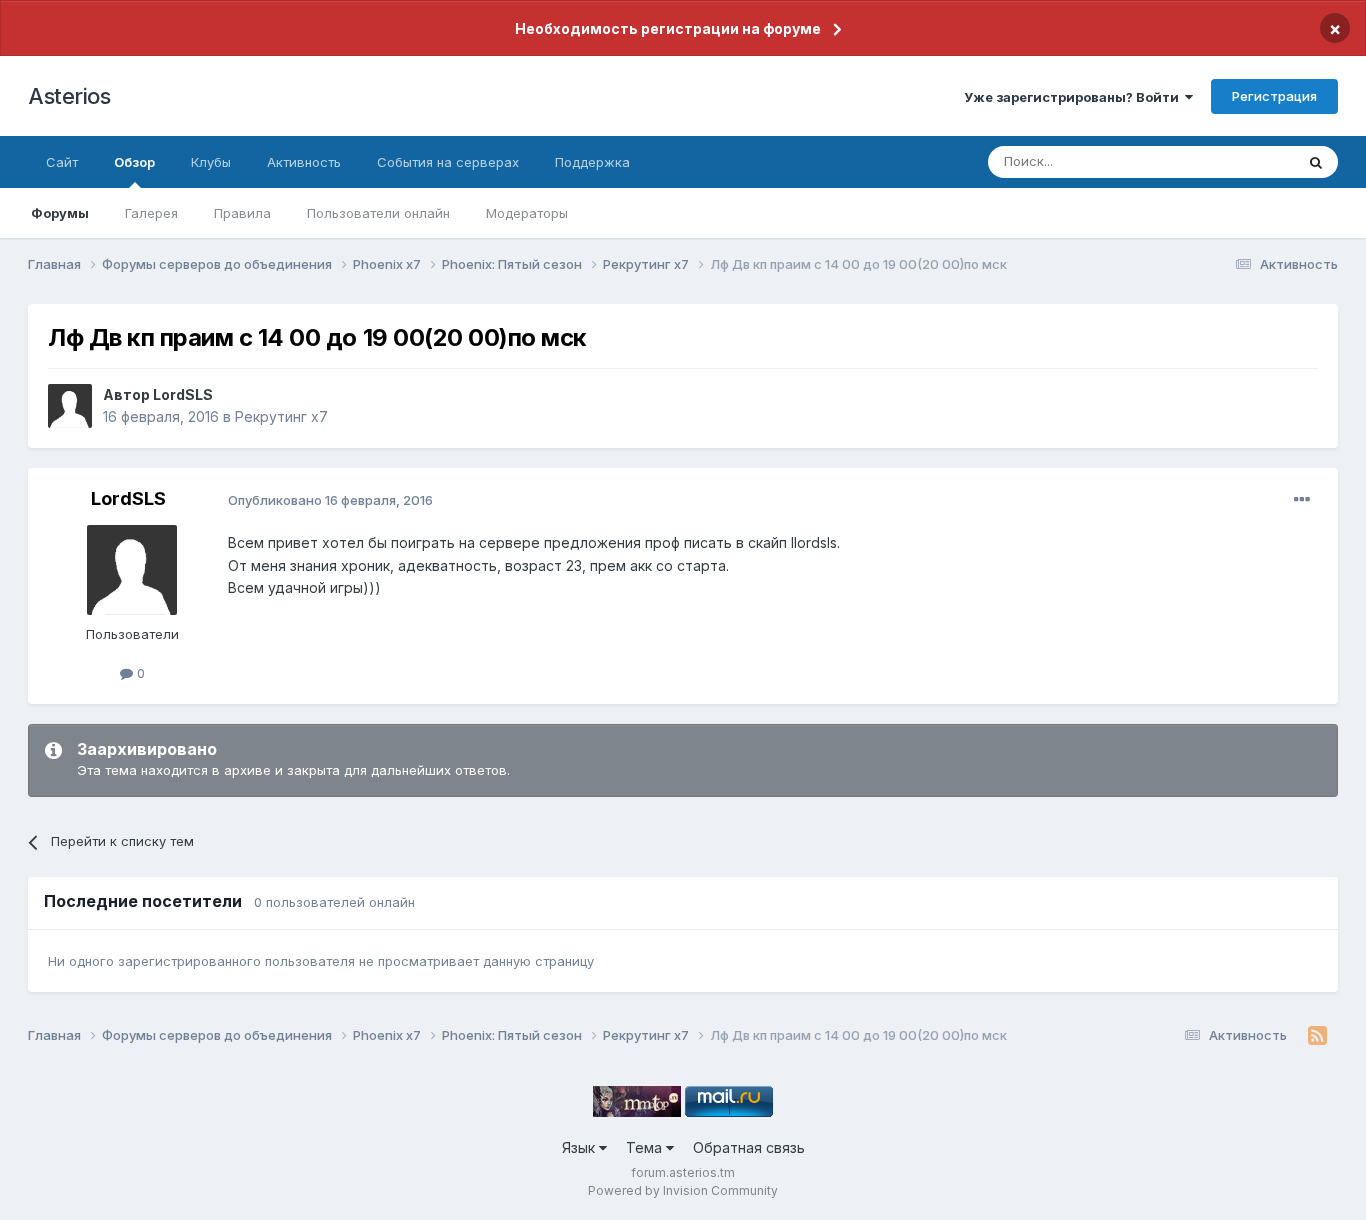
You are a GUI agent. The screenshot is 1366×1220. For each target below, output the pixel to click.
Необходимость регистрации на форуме (668, 28)
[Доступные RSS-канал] (1317, 1036)
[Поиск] (1316, 162)
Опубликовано (330, 500)
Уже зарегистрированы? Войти (1074, 97)
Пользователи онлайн (378, 213)
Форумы (60, 213)
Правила (242, 213)
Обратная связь (749, 1147)
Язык (580, 1147)
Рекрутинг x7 (281, 416)
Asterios (69, 96)
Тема (646, 1147)
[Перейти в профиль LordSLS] (70, 406)
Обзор (134, 162)
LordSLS (183, 394)
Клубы (211, 162)
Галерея (151, 213)
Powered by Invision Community (683, 1190)
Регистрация (1274, 96)
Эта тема (1240, 161)
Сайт (62, 162)
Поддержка (592, 162)
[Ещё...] (1302, 500)
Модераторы (527, 213)
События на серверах (448, 162)
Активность (304, 162)
